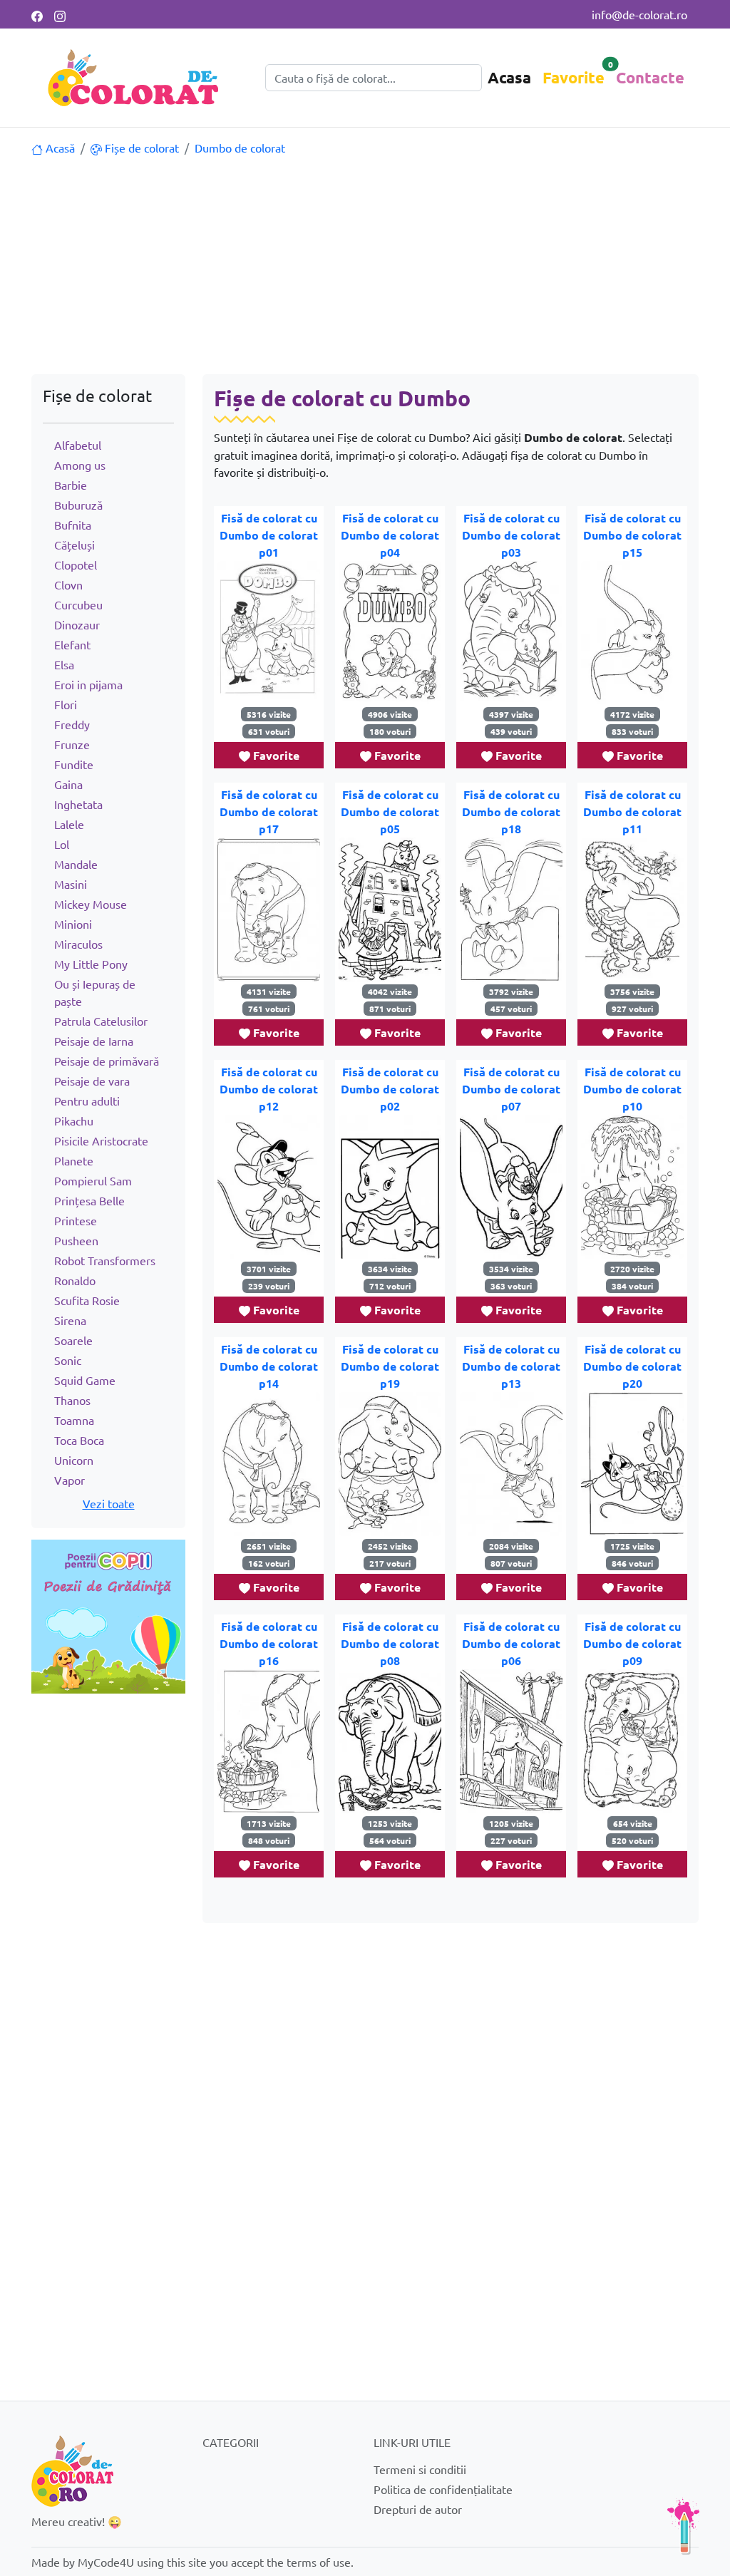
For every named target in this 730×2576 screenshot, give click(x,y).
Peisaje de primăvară (107, 1061)
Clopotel (76, 565)
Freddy (72, 724)
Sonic (68, 1360)
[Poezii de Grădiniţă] (108, 1614)
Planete (74, 1160)
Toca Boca (79, 1440)
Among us (80, 465)
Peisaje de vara (92, 1081)
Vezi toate (109, 1503)
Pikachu (74, 1120)
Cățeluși (74, 545)
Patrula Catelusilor (101, 1021)
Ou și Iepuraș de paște (95, 992)
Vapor (70, 1480)
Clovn (68, 584)
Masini (71, 884)
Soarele (73, 1340)
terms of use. (320, 2562)
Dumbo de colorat (240, 148)
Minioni (73, 924)
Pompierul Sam (93, 1180)
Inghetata (78, 804)
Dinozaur (77, 624)
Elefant (72, 644)
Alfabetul (78, 445)
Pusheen (76, 1240)
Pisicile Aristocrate (101, 1140)
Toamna (74, 1420)
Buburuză (78, 505)
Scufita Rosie (87, 1300)
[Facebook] (37, 14)
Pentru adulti (87, 1101)
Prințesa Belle (89, 1200)
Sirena (70, 1320)
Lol (62, 844)
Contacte (650, 77)
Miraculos (78, 944)
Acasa (509, 77)
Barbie (71, 485)
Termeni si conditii (420, 2469)
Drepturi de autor (418, 2509)
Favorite (574, 77)
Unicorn (74, 1460)
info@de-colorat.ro (639, 14)
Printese (76, 1220)
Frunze (72, 744)
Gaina (68, 784)
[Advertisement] (365, 267)
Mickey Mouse (91, 904)
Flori (66, 704)
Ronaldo (75, 1280)
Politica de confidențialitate (443, 2489)
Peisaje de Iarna (94, 1041)
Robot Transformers (105, 1260)
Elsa (64, 664)
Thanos (72, 1400)
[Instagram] (60, 14)
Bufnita (73, 525)
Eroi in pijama (88, 684)
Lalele (69, 824)
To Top (684, 2526)
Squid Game (85, 1380)
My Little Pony (91, 964)
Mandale (76, 864)
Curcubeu (78, 604)
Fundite (74, 764)
